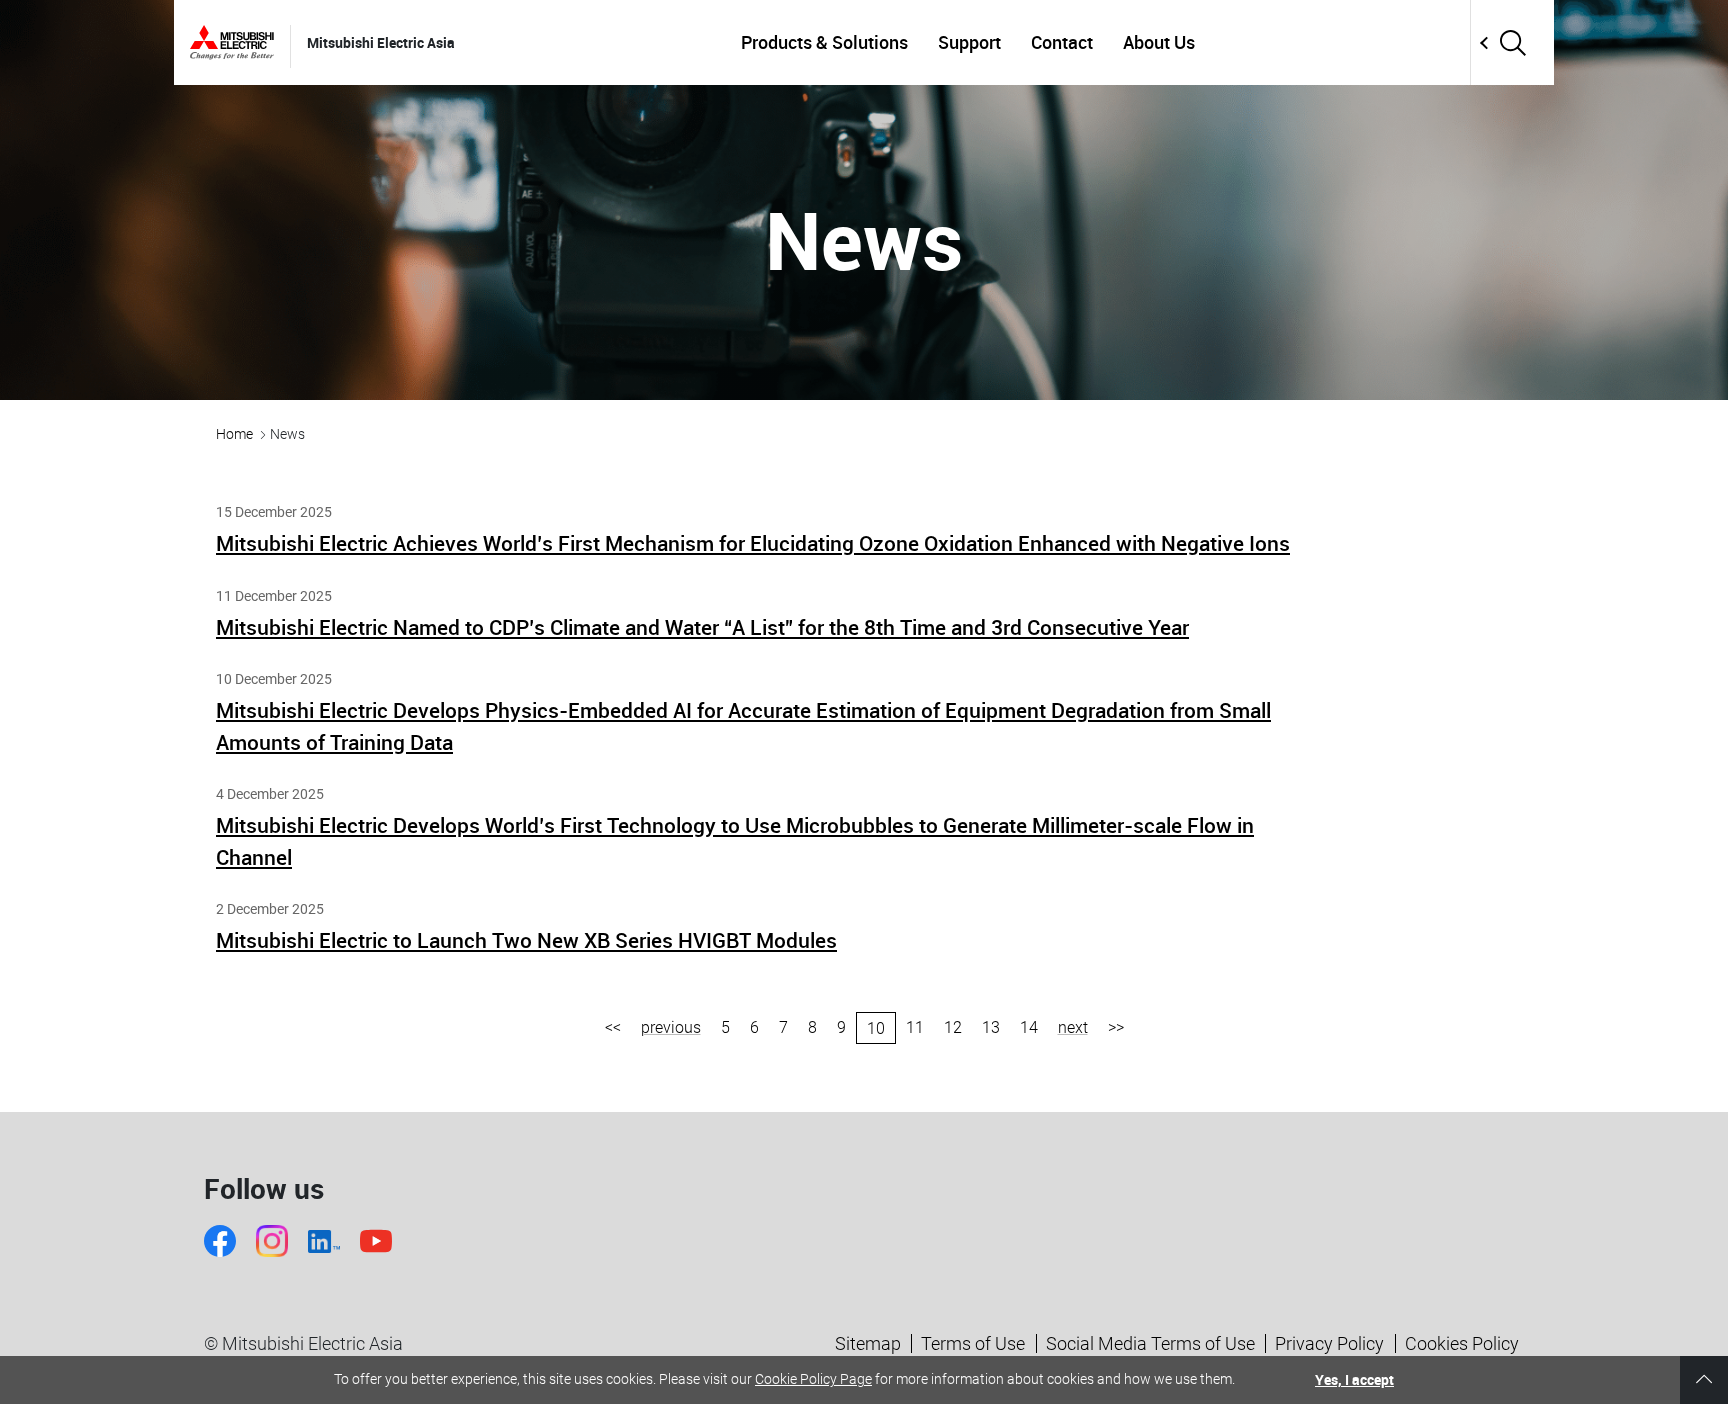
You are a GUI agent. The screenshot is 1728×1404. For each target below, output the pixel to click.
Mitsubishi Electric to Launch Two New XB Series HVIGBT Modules (526, 940)
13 (991, 1027)
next (1073, 1027)
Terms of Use (973, 1343)
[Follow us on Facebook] (220, 1241)
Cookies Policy (1462, 1343)
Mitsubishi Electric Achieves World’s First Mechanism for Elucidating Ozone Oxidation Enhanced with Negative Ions (753, 543)
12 (953, 1027)
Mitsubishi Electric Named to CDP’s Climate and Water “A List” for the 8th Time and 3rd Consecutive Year (702, 627)
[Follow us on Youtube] (376, 1241)
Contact (1062, 42)
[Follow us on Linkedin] (324, 1241)
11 (915, 1027)
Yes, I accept (1354, 1379)
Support (969, 42)
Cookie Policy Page (813, 1379)
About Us (1159, 42)
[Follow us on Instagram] (272, 1241)
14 (1029, 1027)
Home (234, 434)
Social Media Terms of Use (1150, 1343)
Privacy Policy (1329, 1343)
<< (613, 1027)
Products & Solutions (824, 42)
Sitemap (868, 1343)
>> (1116, 1027)
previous (671, 1027)
